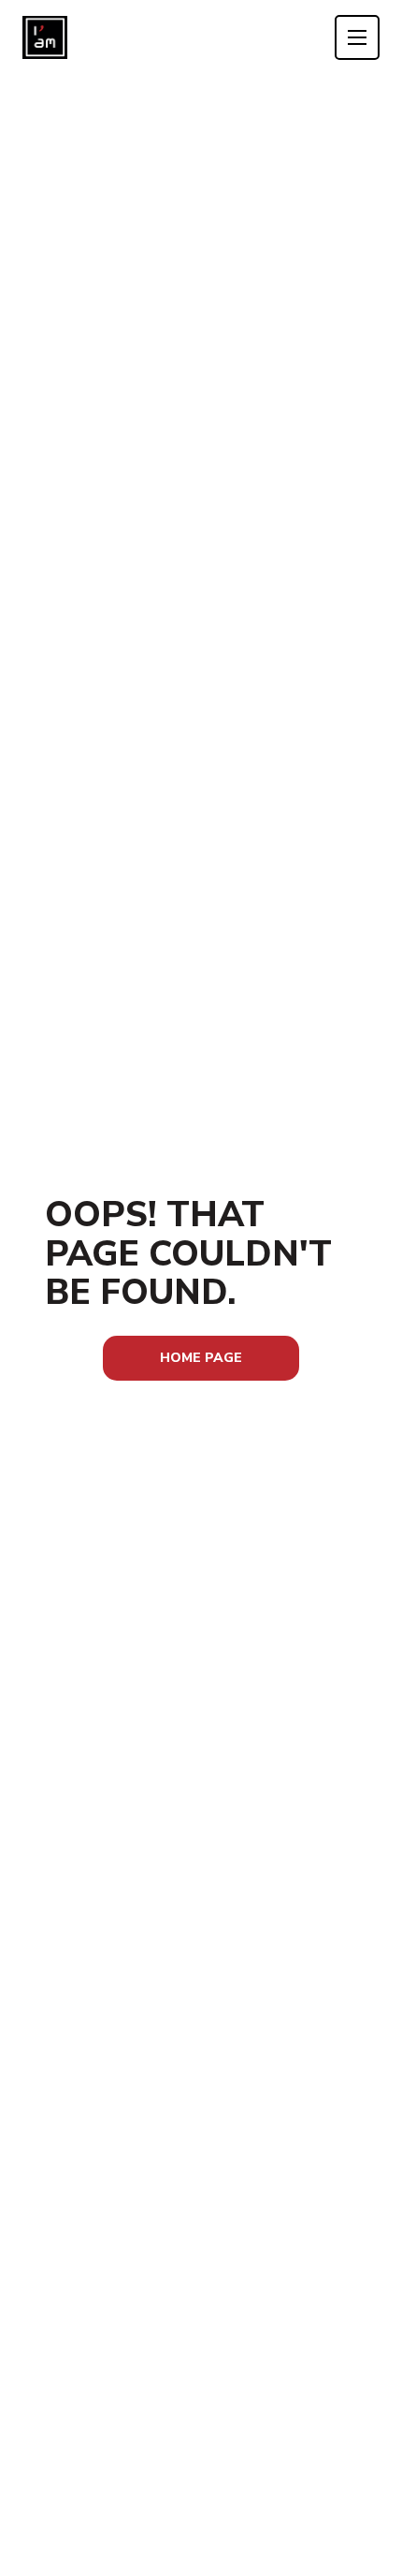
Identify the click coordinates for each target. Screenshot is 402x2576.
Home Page (201, 1358)
